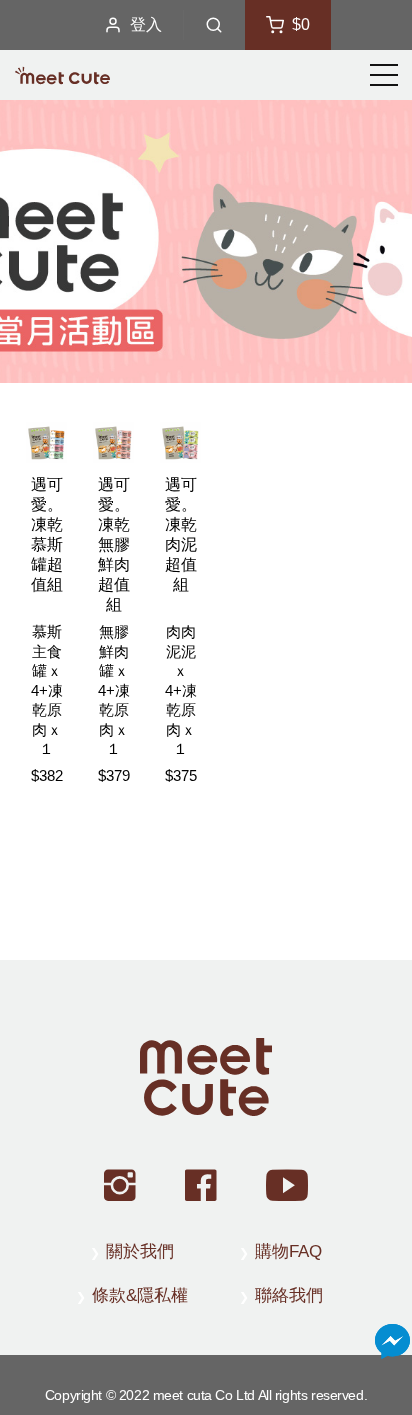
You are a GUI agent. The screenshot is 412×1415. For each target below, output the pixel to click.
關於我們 (140, 1251)
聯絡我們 (289, 1295)
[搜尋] (214, 25)
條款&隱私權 (140, 1295)
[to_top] (206, 1077)
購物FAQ (288, 1251)
